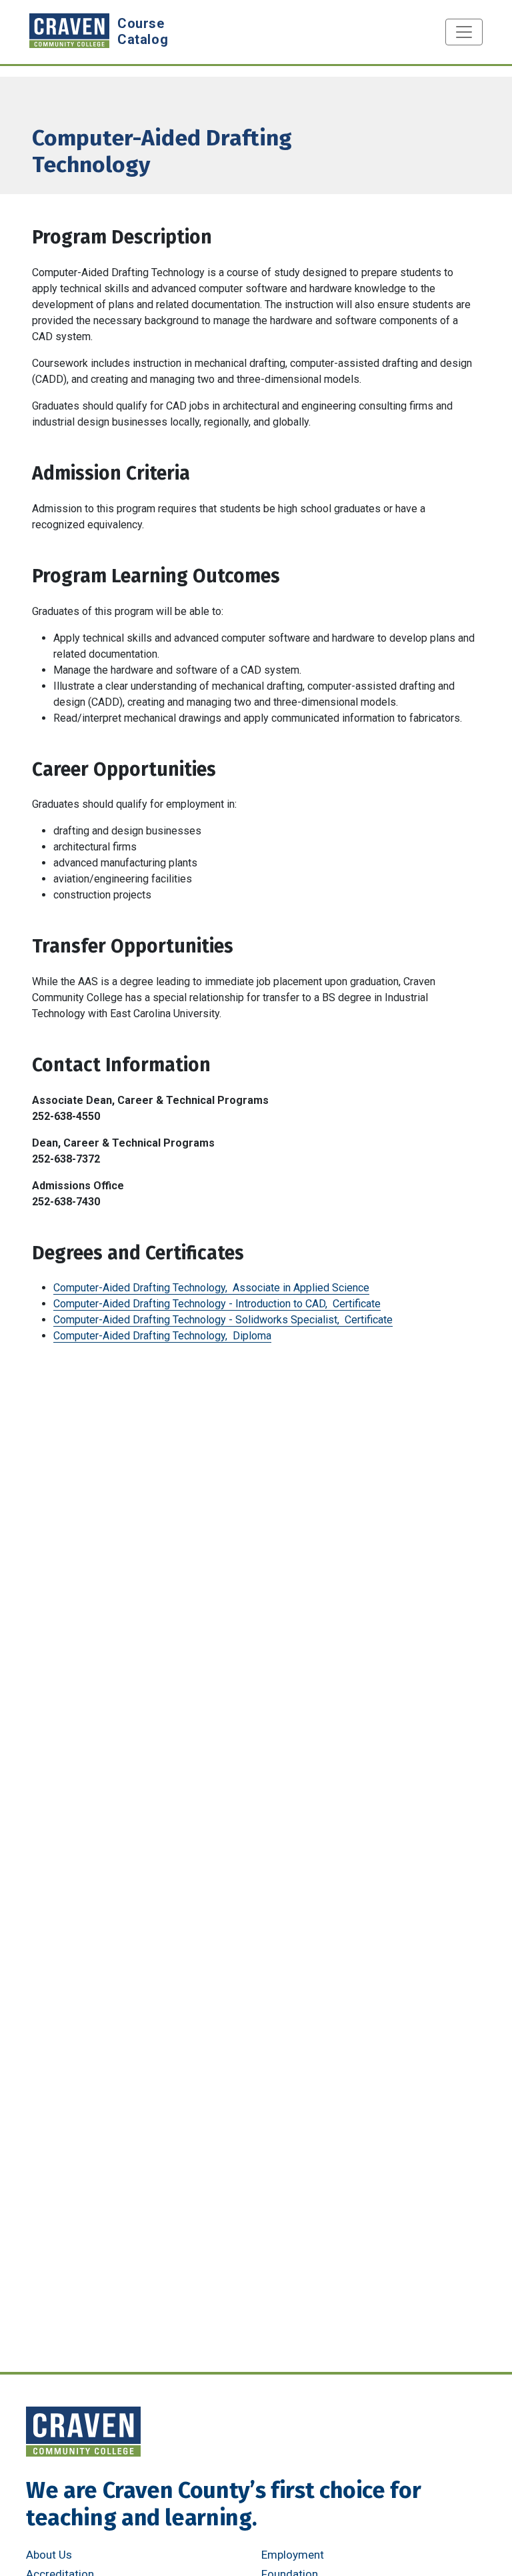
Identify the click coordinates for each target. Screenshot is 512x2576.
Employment (293, 2555)
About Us (49, 2555)
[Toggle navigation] (464, 32)
